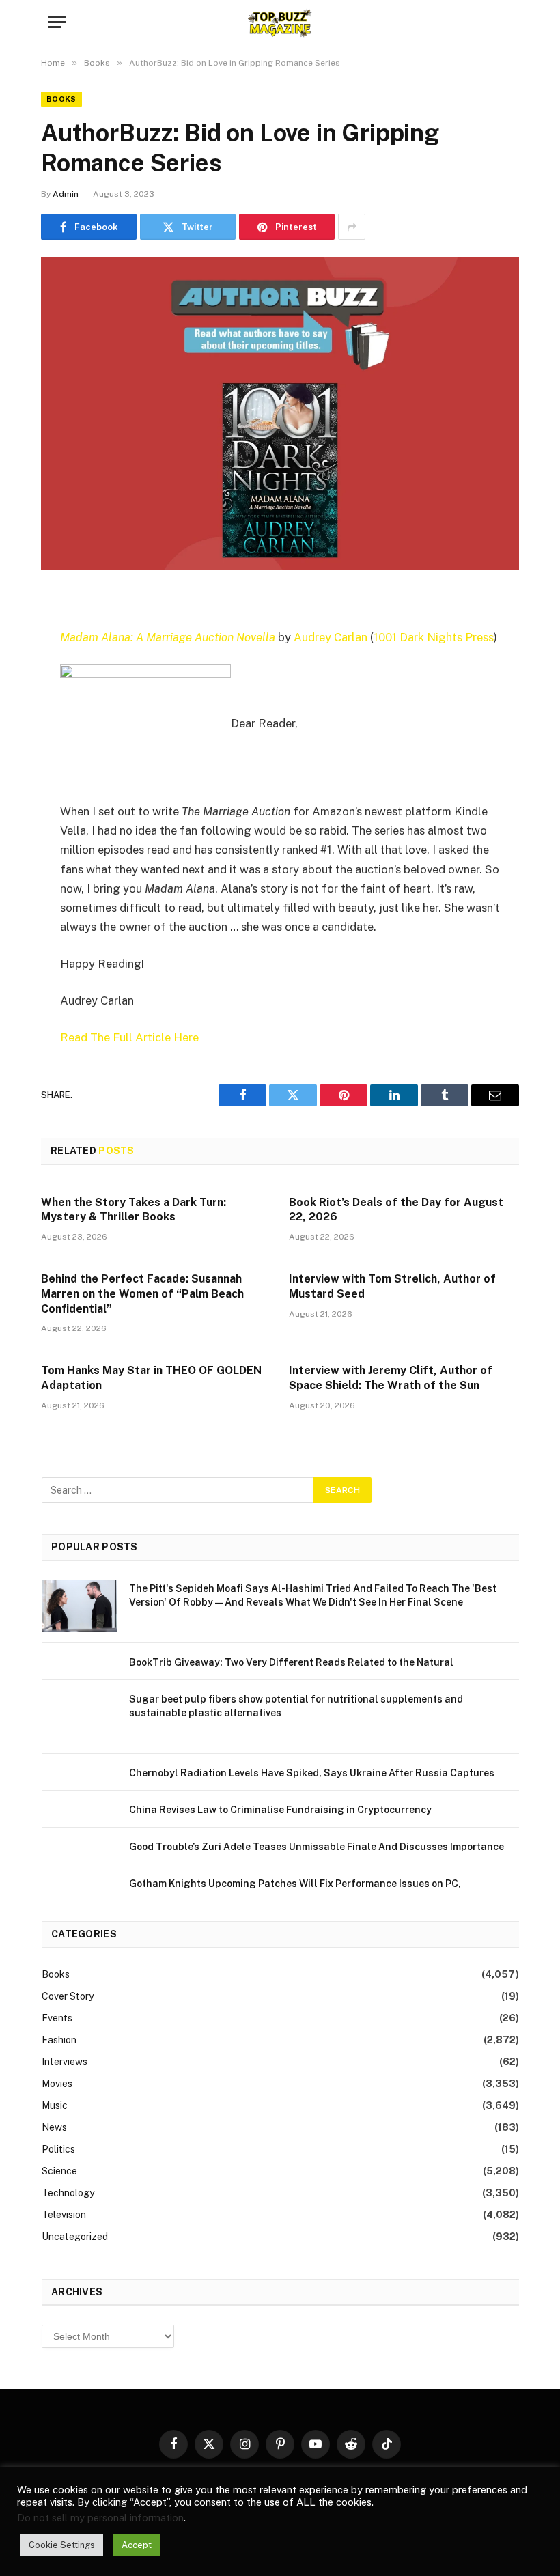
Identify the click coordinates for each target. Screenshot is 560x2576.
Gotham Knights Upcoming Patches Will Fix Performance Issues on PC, (295, 1884)
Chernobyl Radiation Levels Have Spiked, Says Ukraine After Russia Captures (312, 1773)
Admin (66, 194)
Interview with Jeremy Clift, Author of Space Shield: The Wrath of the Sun (391, 1378)
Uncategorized (75, 2237)
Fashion (59, 2040)
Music (55, 2105)
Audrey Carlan (331, 637)
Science (59, 2171)
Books (61, 99)
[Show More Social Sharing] (352, 227)
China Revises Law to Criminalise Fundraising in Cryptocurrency (280, 1810)
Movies (57, 2084)
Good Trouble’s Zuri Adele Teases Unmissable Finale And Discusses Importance (317, 1847)
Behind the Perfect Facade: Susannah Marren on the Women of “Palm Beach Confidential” (142, 1294)
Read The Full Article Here (129, 1037)
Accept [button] (137, 2545)
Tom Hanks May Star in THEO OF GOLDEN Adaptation (151, 1378)
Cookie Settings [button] (62, 2545)
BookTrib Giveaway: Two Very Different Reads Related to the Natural (291, 1662)
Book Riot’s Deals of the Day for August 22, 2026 (396, 1210)
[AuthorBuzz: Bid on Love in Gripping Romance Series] (280, 413)
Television (64, 2215)
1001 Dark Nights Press (434, 637)
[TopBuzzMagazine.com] (280, 22)
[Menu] (57, 22)
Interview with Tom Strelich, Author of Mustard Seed (392, 1286)
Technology (68, 2193)
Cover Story (68, 1996)
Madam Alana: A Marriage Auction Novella (168, 637)
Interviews (65, 2062)
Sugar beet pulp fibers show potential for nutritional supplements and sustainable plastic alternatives (296, 1706)
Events (57, 2018)
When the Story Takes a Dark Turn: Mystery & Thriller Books (134, 1210)
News (54, 2127)
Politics (58, 2149)
